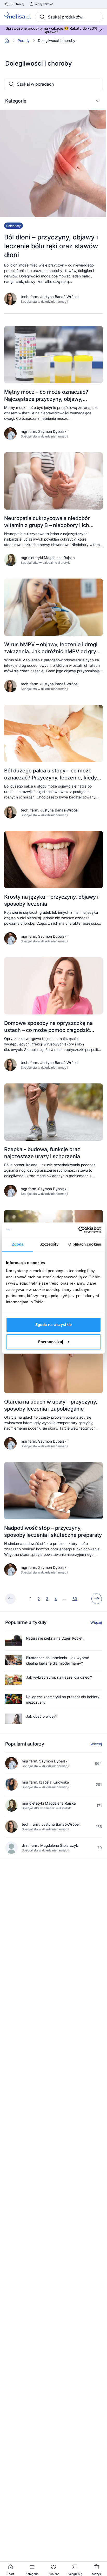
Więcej (96, 1622)
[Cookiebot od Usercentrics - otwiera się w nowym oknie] (78, 1230)
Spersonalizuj (51, 1342)
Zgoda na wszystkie (53, 1325)
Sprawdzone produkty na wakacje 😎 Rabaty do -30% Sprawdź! (52, 30)
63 (75, 1599)
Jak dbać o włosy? (42, 1716)
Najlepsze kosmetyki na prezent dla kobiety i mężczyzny (64, 1699)
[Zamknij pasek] (101, 30)
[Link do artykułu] (53, 212)
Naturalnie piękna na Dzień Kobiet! (55, 1638)
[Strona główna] (7, 41)
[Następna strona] (97, 1599)
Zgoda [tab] (18, 1244)
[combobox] (69, 17)
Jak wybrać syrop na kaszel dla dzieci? (59, 1677)
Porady (24, 41)
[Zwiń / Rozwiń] (98, 101)
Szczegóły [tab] (49, 1244)
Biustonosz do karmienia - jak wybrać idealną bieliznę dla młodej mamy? (58, 1660)
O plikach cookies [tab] (85, 1244)
